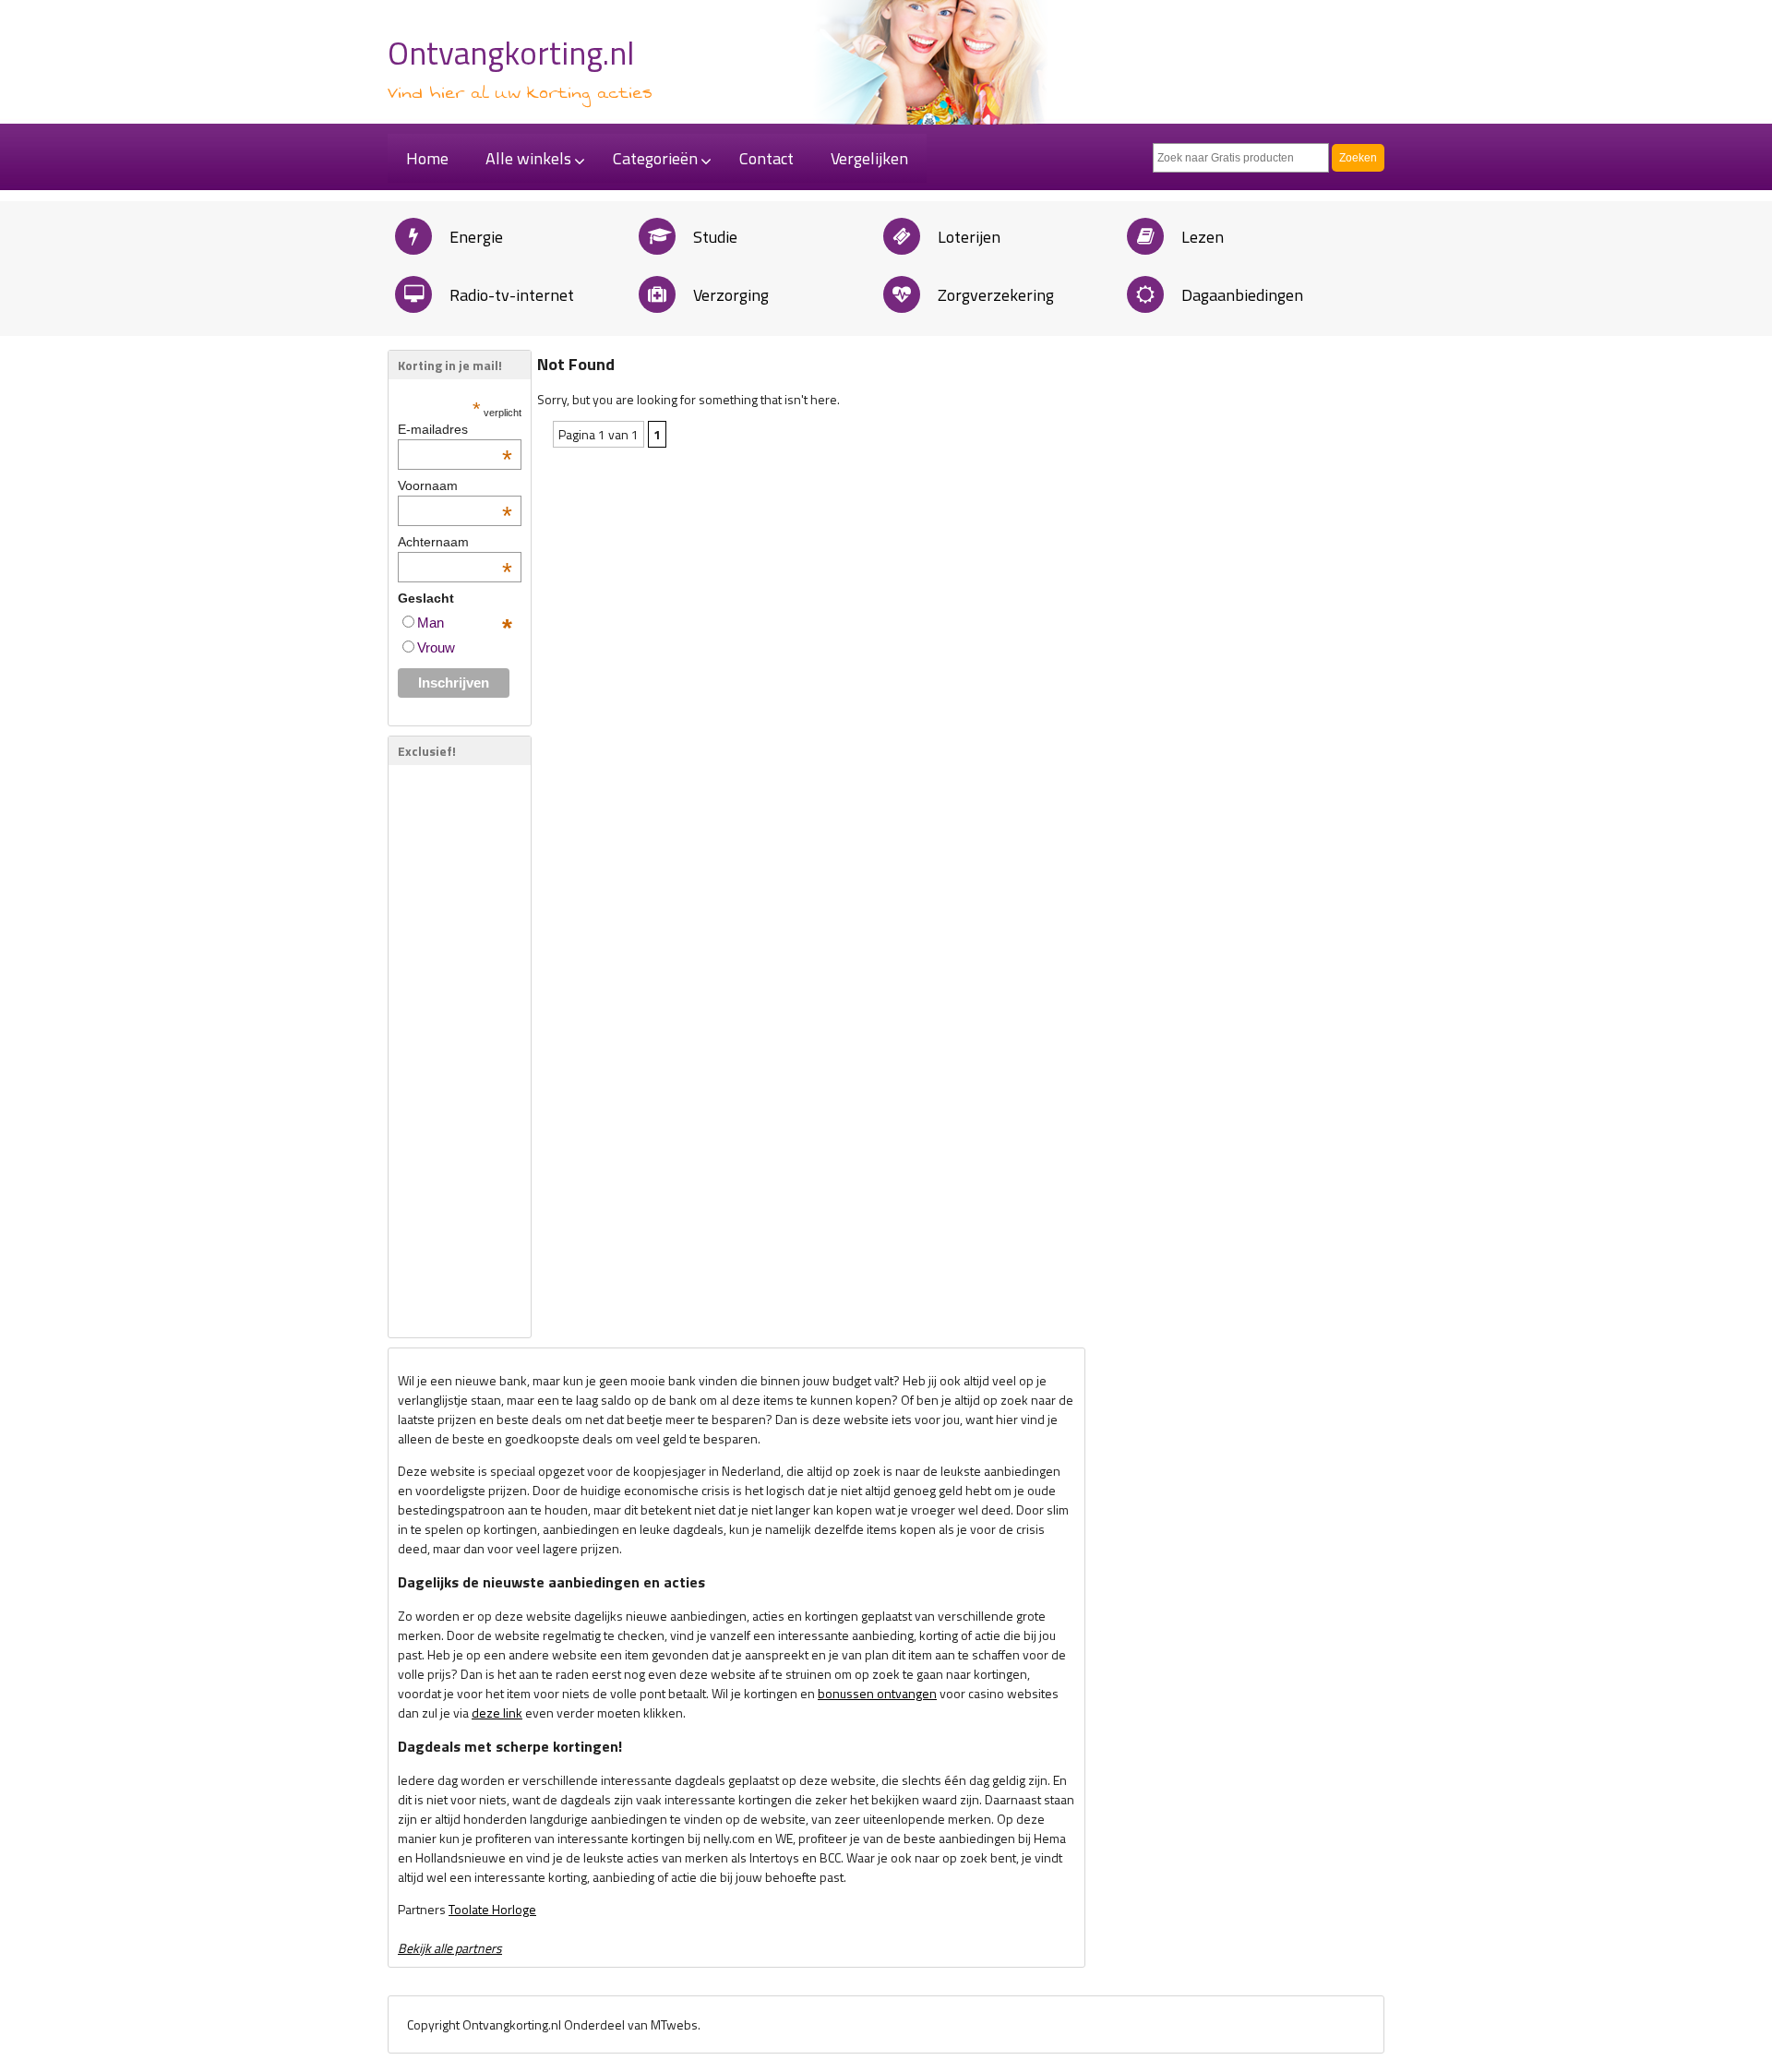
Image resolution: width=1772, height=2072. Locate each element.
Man (431, 623)
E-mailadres (455, 429)
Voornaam (455, 485)
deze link (497, 1713)
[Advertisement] (453, 1051)
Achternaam (455, 542)
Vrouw (436, 647)
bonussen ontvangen (877, 1693)
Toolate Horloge (492, 1909)
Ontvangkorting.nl (511, 53)
